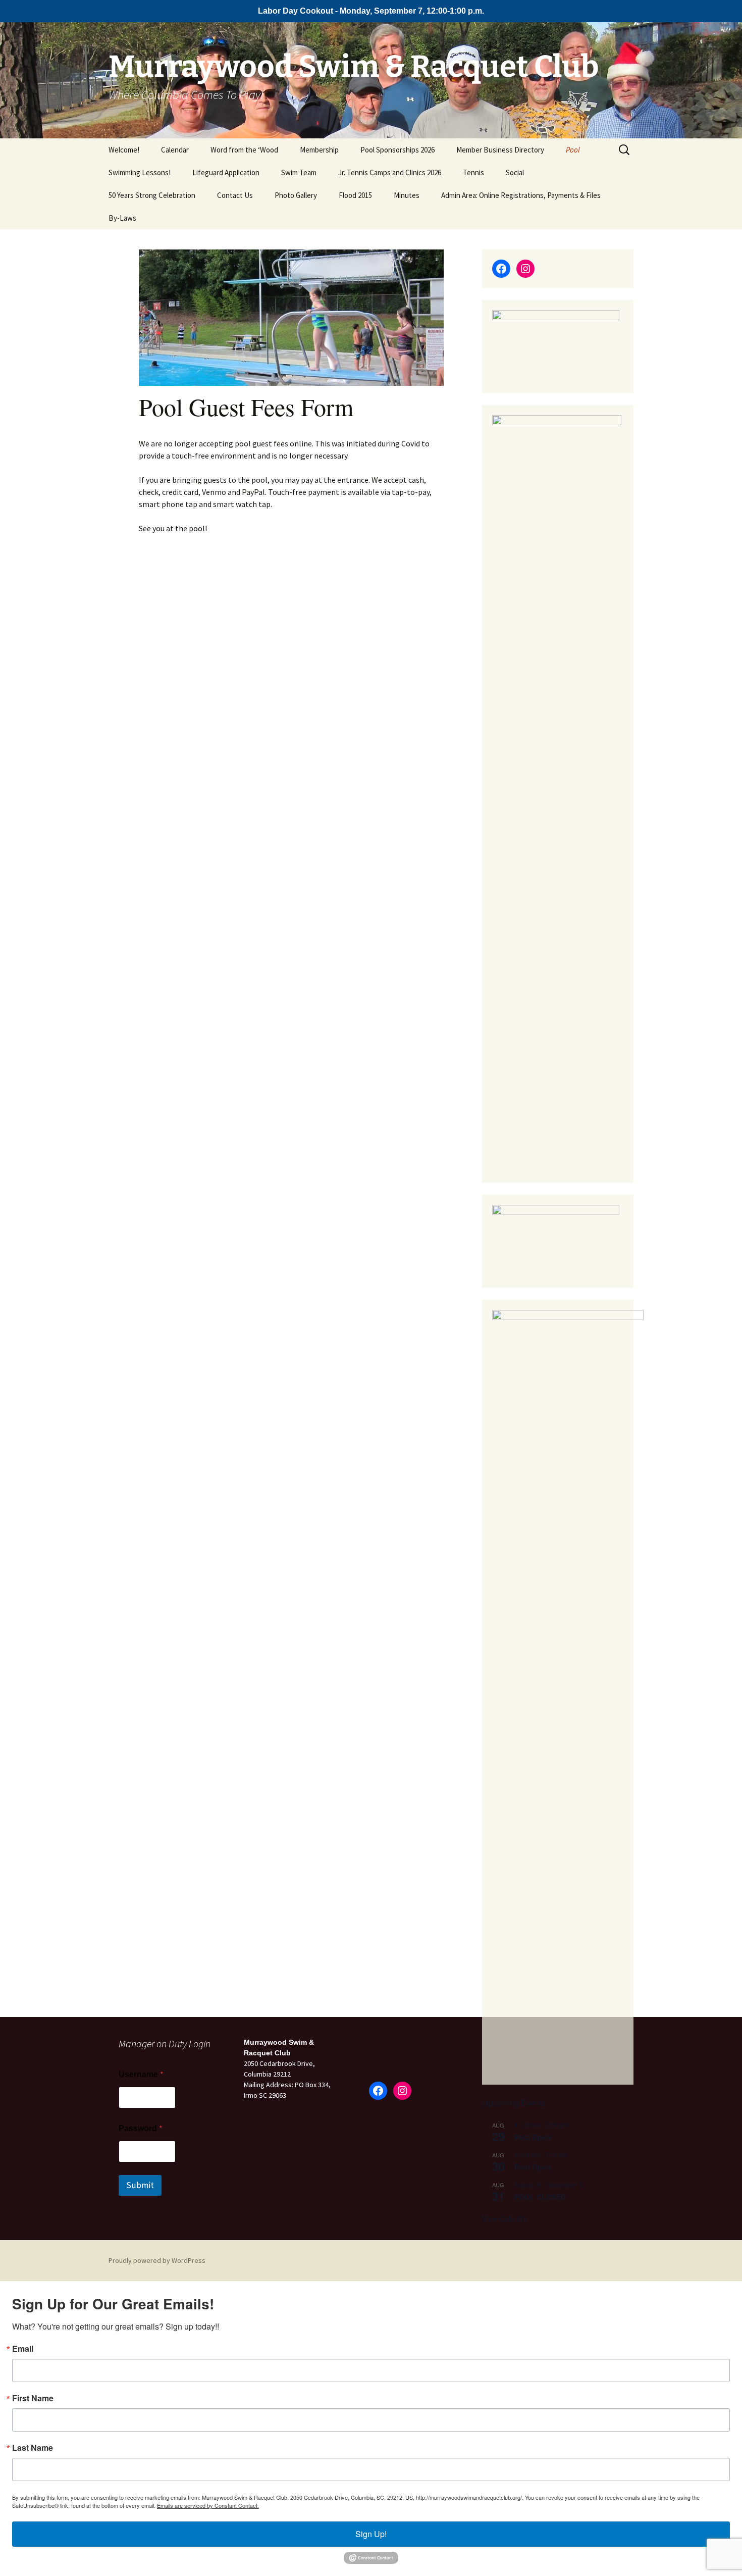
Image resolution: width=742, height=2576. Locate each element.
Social (515, 172)
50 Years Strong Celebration (152, 195)
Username (141, 2074)
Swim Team (299, 172)
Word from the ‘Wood (244, 150)
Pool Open (533, 2137)
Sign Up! (371, 2534)
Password (141, 2128)
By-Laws (122, 218)
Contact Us (235, 195)
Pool (573, 150)
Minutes (407, 195)
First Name (33, 2398)
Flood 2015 (355, 195)
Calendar (175, 150)
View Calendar (505, 2218)
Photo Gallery (296, 195)
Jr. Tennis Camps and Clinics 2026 (390, 172)
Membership (319, 150)
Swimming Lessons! (140, 172)
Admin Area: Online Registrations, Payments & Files (521, 195)
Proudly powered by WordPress (157, 2260)
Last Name (33, 2448)
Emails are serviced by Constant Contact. (208, 2505)
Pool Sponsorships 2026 (397, 150)
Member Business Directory (500, 150)
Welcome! (124, 150)
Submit (140, 2185)
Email (23, 2349)
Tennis (473, 172)
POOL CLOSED (540, 2197)
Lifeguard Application (226, 172)
